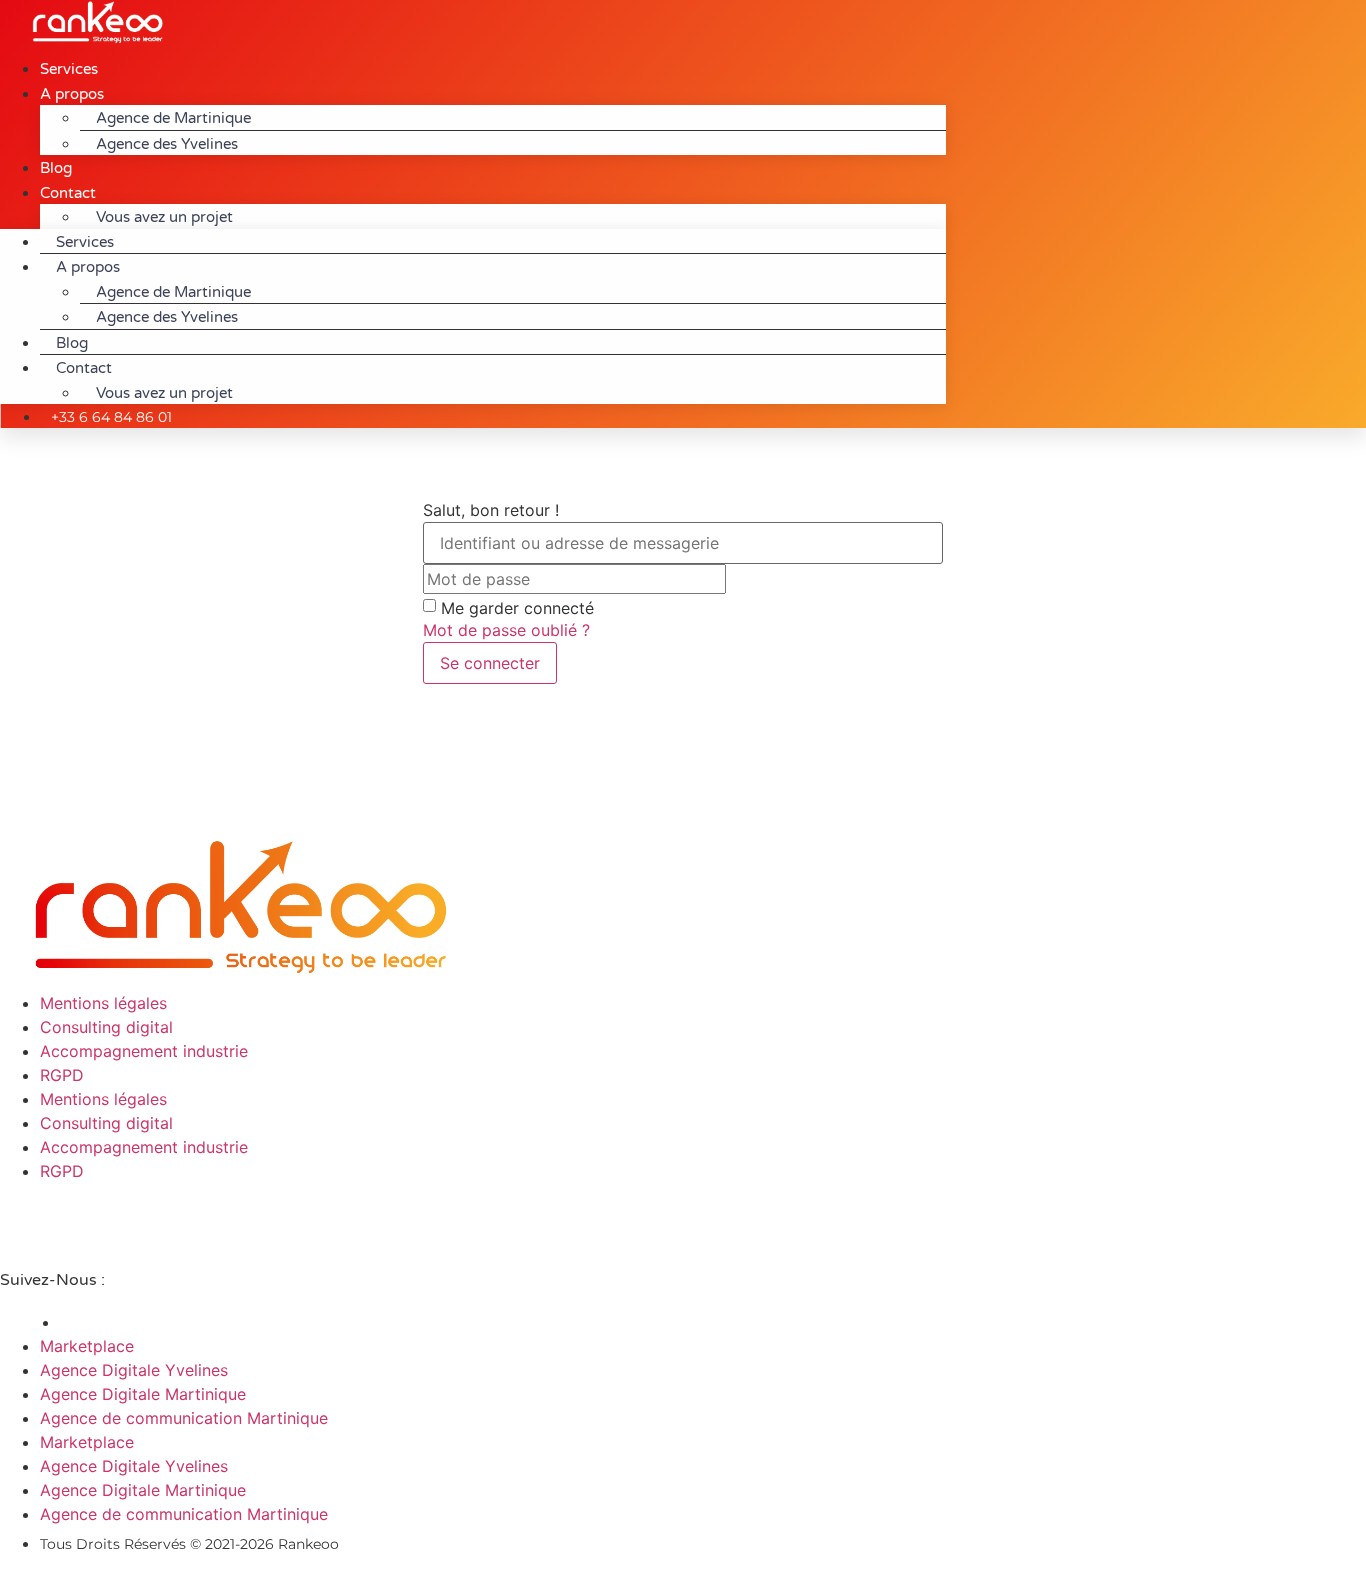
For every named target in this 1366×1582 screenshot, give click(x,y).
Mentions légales (103, 1003)
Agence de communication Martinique (184, 1418)
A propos (72, 94)
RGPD (62, 1075)
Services (85, 242)
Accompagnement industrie (144, 1051)
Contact (68, 193)
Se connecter (490, 663)
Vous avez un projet (164, 217)
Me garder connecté (517, 608)
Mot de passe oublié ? (506, 630)
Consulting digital (106, 1027)
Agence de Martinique (173, 118)
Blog (72, 343)
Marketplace (87, 1346)
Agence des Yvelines (167, 144)
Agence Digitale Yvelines (134, 1370)
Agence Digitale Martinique (143, 1394)
